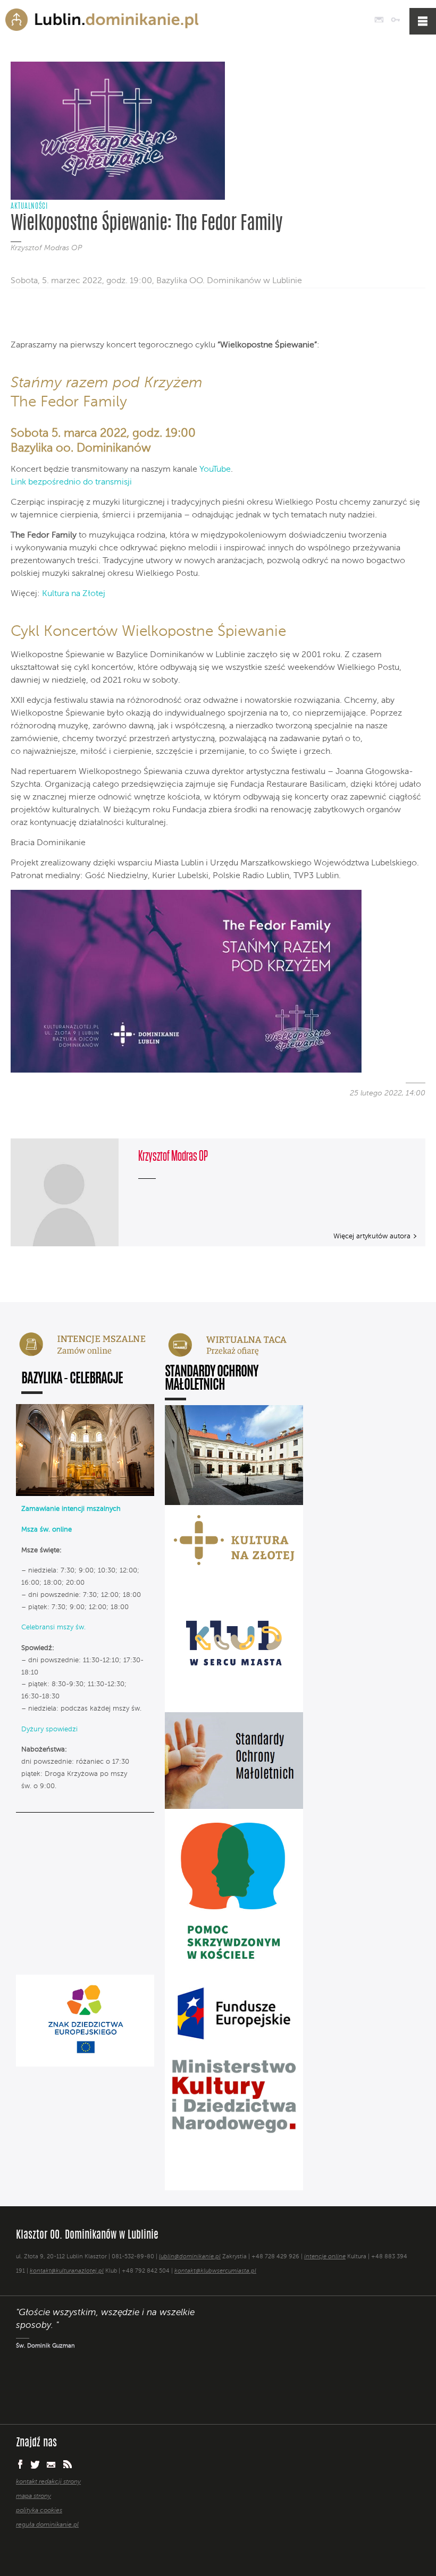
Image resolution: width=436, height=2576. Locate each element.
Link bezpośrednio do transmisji (71, 482)
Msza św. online (47, 1530)
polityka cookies (39, 2511)
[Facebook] (20, 317)
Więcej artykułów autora (372, 1236)
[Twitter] (38, 317)
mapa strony (33, 2496)
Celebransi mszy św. (53, 1627)
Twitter (35, 2464)
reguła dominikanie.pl (47, 2525)
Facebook (20, 2464)
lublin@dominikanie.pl (190, 2257)
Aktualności (29, 207)
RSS (68, 2464)
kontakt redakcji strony (48, 2482)
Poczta (379, 20)
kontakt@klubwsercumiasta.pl (215, 2271)
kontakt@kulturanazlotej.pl (67, 2271)
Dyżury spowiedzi (49, 1729)
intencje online (325, 2257)
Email (51, 2464)
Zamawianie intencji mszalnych (71, 1509)
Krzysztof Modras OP (46, 248)
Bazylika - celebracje (72, 1379)
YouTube (215, 470)
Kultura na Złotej (74, 594)
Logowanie (395, 20)
